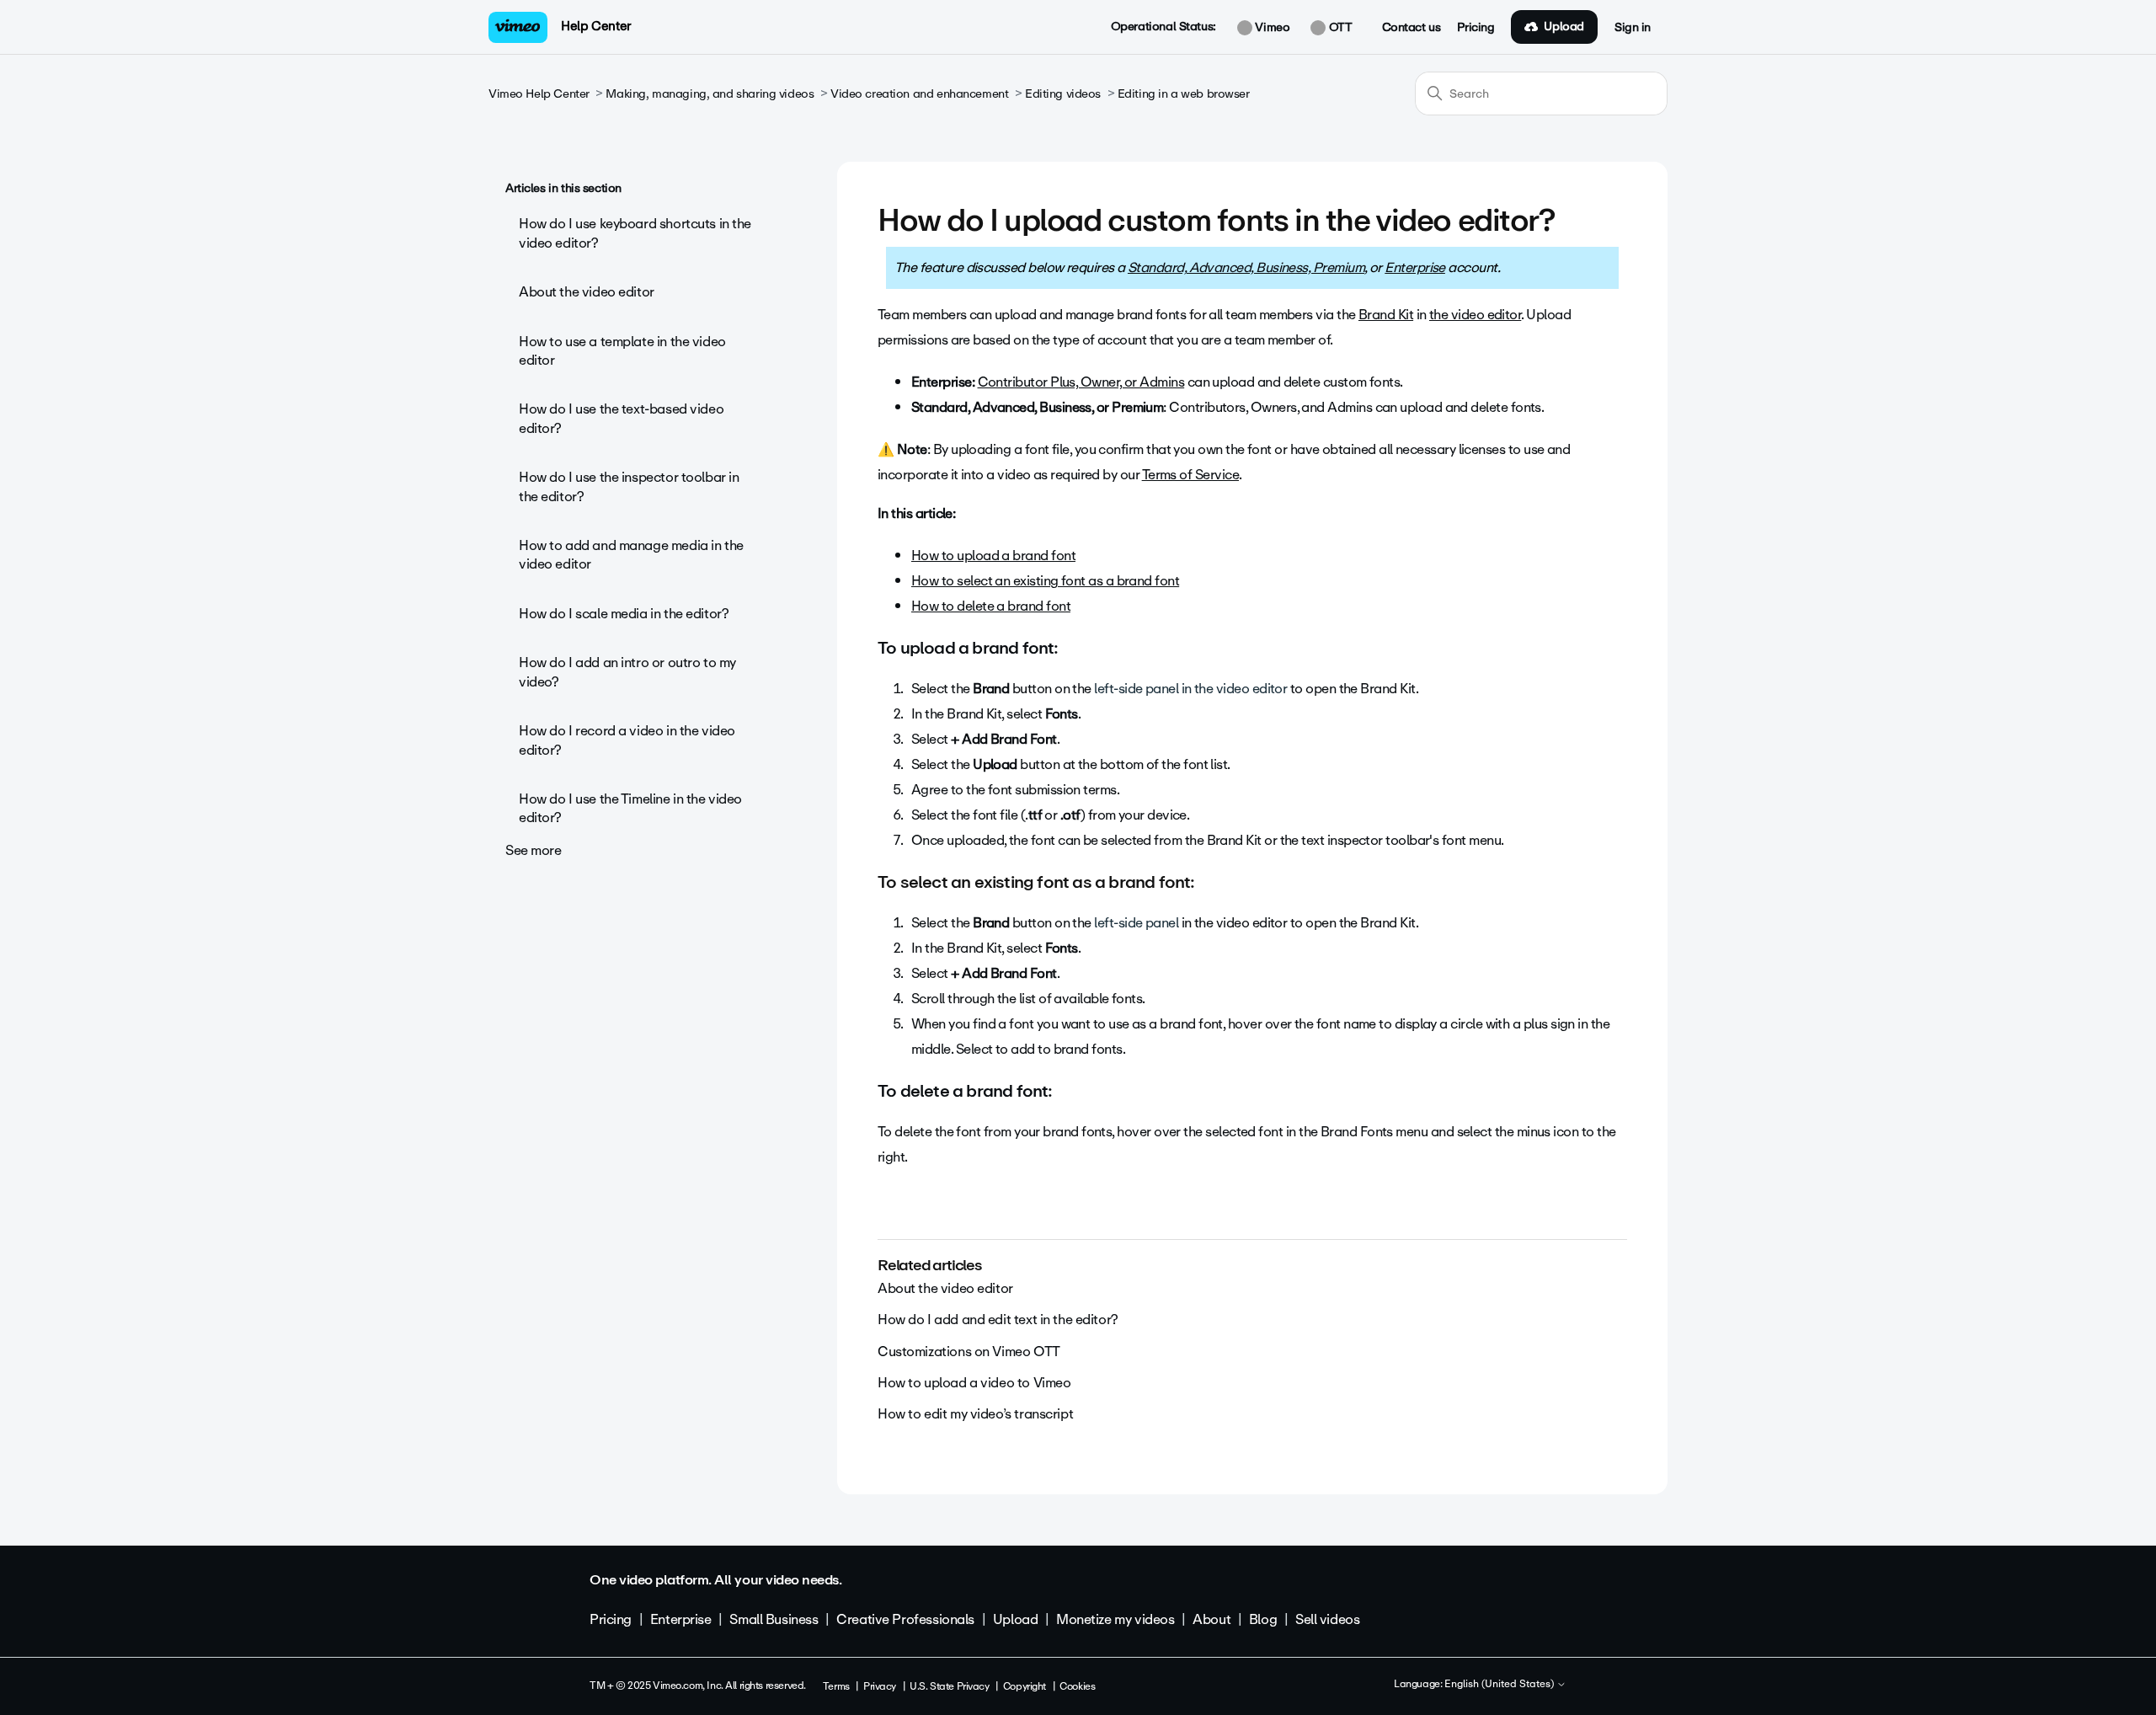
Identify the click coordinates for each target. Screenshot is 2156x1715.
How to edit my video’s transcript (975, 1414)
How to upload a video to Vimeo (974, 1383)
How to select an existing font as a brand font (1045, 581)
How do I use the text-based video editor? (621, 418)
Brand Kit (1386, 315)
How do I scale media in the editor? (624, 614)
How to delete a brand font (991, 606)
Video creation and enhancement (919, 94)
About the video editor (587, 292)
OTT (1339, 28)
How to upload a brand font (993, 556)
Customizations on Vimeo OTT (969, 1352)
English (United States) (1500, 1685)
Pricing (1476, 28)
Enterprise (1415, 267)
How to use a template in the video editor (622, 351)
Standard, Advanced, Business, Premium (1246, 267)
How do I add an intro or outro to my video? (627, 672)
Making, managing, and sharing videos (710, 94)
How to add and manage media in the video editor (631, 555)
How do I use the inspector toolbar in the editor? (629, 486)
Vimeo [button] (1271, 28)
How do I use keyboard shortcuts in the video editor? (635, 233)
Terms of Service (1190, 475)
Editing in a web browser (1184, 94)
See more (534, 850)
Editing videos (1063, 94)
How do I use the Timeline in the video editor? (630, 808)
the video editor (1475, 315)
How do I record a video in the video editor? (627, 740)
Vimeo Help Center (539, 94)
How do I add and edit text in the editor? (998, 1320)
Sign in (1633, 28)
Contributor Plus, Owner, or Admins (1081, 382)
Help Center (596, 26)
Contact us (1412, 28)
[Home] (518, 27)
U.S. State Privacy (949, 1686)
